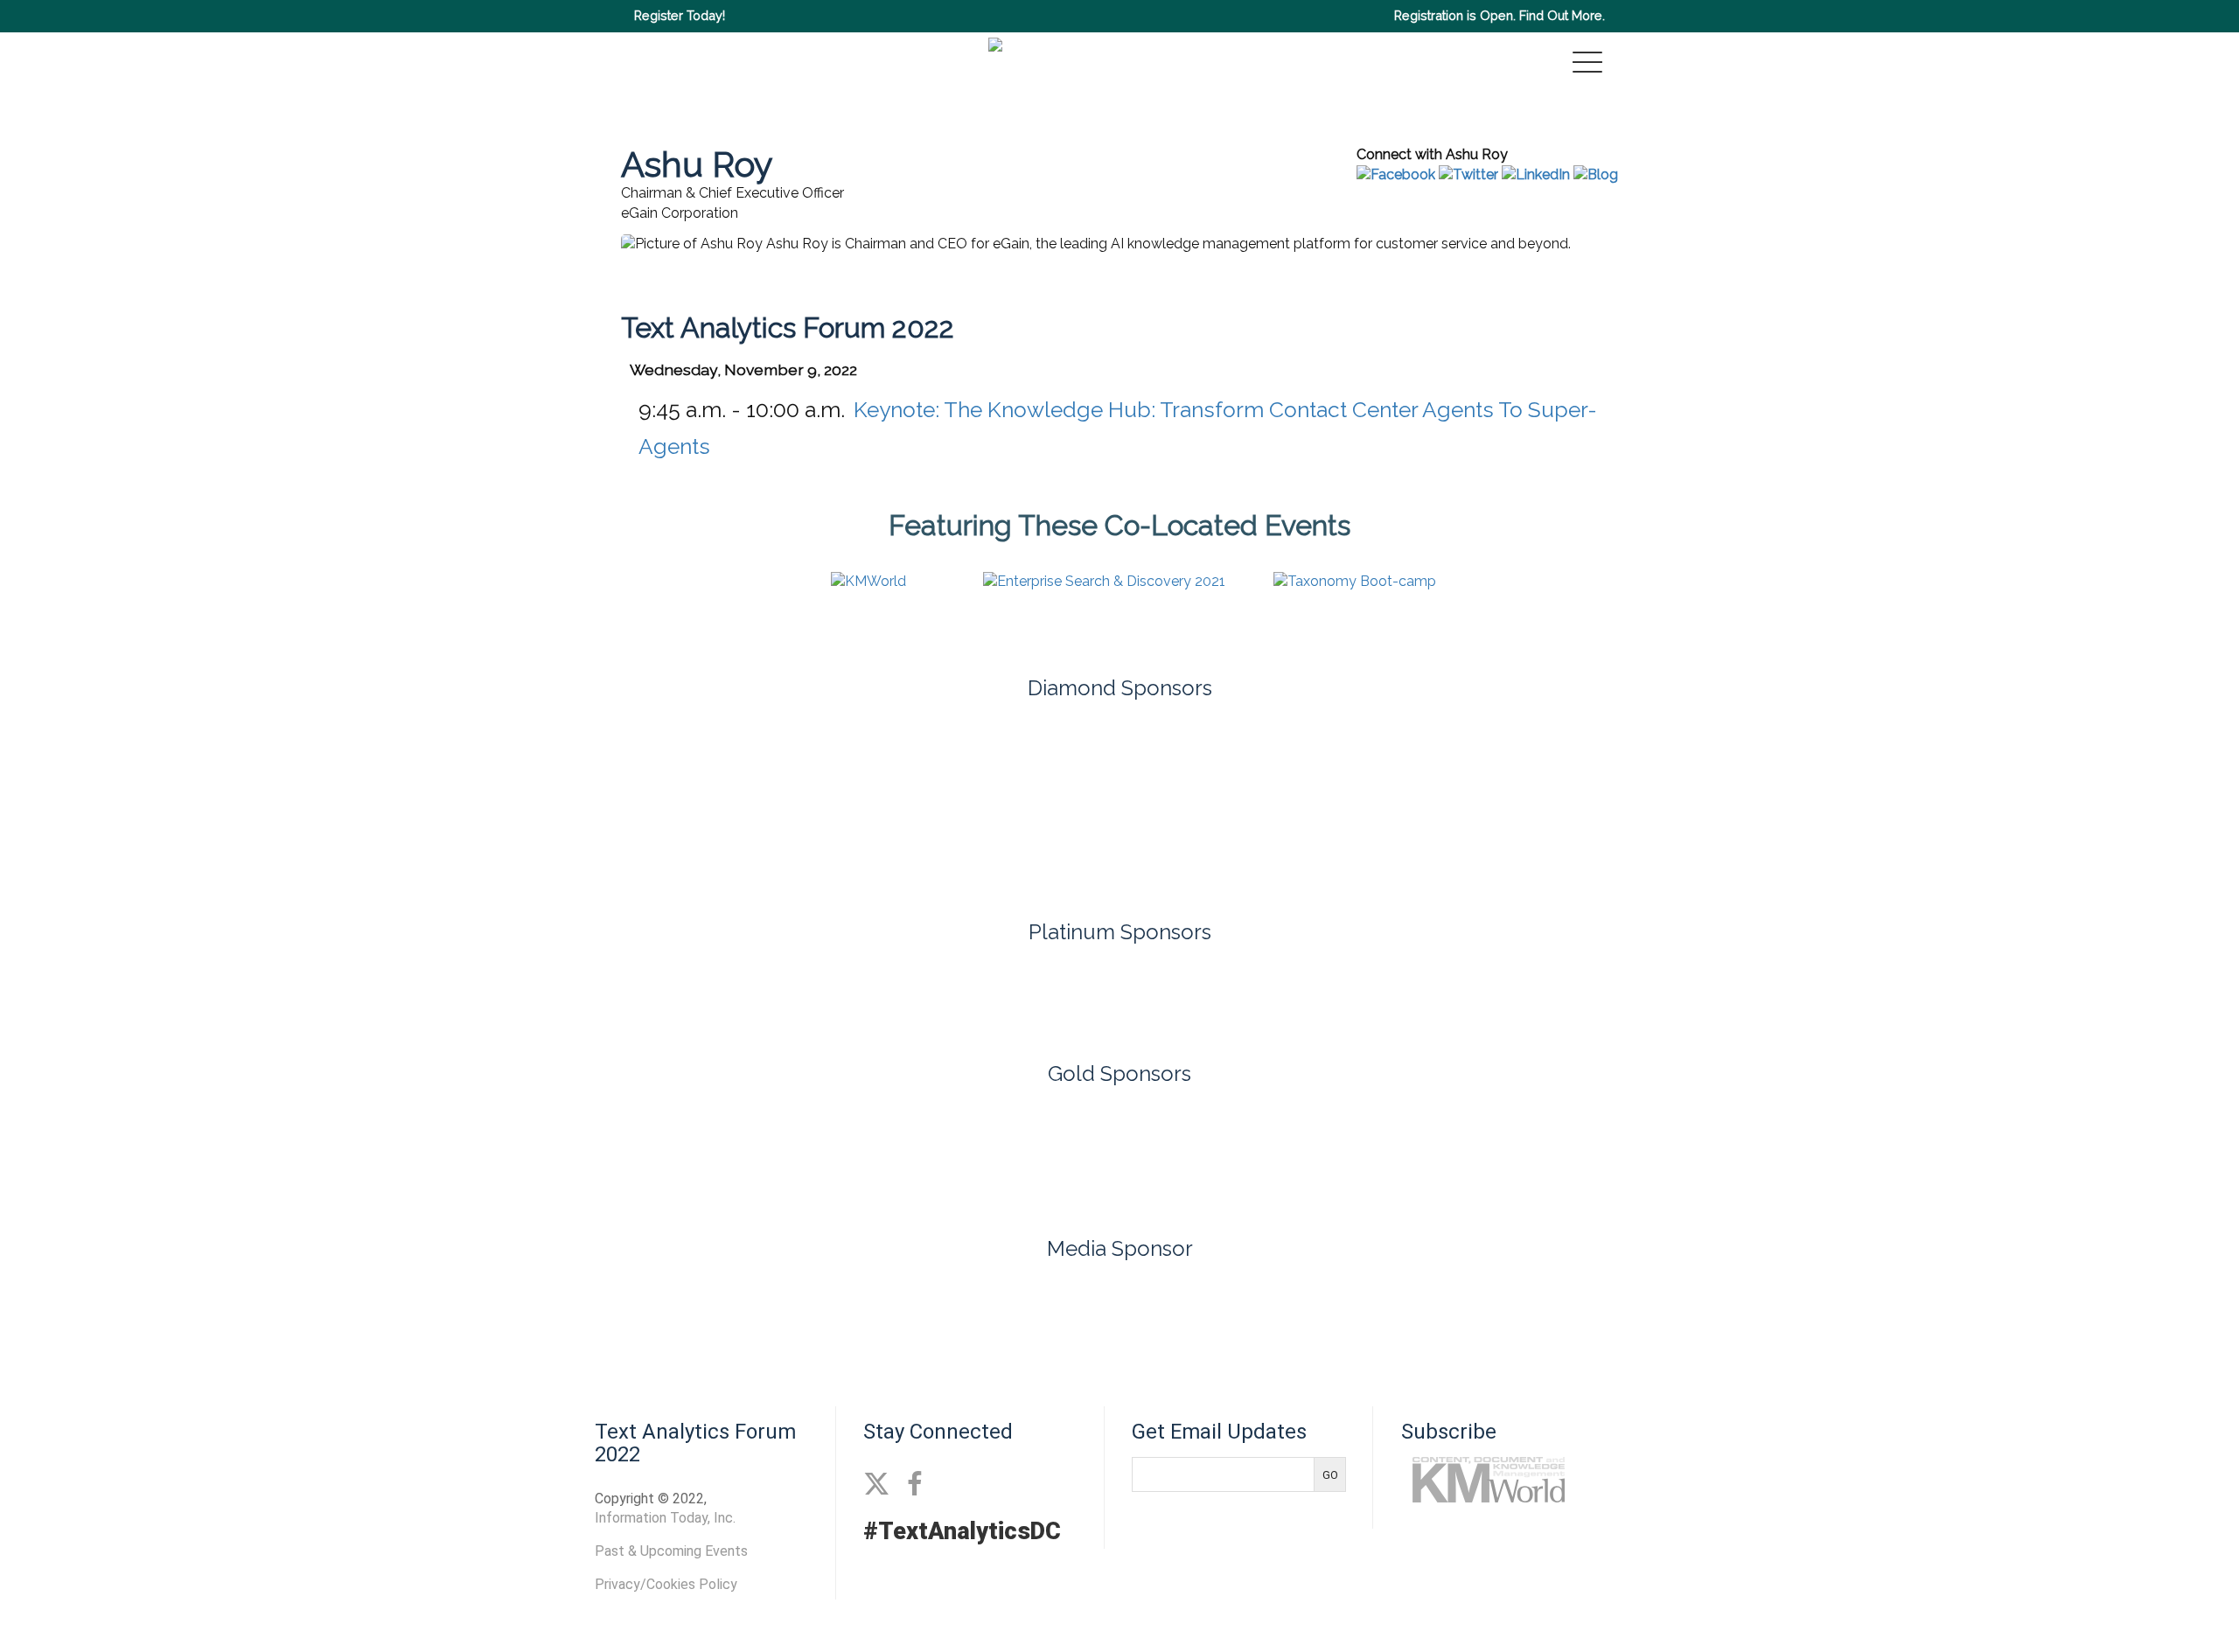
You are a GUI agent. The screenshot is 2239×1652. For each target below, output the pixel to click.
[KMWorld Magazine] (1119, 1306)
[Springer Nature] (1529, 1155)
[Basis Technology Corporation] (710, 1155)
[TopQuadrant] (1119, 850)
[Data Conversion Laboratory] (915, 1155)
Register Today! (680, 15)
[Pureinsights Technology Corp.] (1222, 760)
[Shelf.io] (1631, 760)
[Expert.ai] (403, 760)
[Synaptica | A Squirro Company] (2040, 760)
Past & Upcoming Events (671, 1551)
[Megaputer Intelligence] (1324, 1155)
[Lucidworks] (608, 760)
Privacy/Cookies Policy (666, 1584)
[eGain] (199, 760)
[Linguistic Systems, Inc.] (1119, 1155)
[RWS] (1426, 760)
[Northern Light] (1017, 995)
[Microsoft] (813, 760)
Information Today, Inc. (665, 1518)
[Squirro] (1222, 995)
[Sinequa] (1836, 760)
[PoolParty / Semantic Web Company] (1017, 760)
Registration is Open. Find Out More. (1500, 15)
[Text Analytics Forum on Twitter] (876, 1485)
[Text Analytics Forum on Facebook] (914, 1485)
